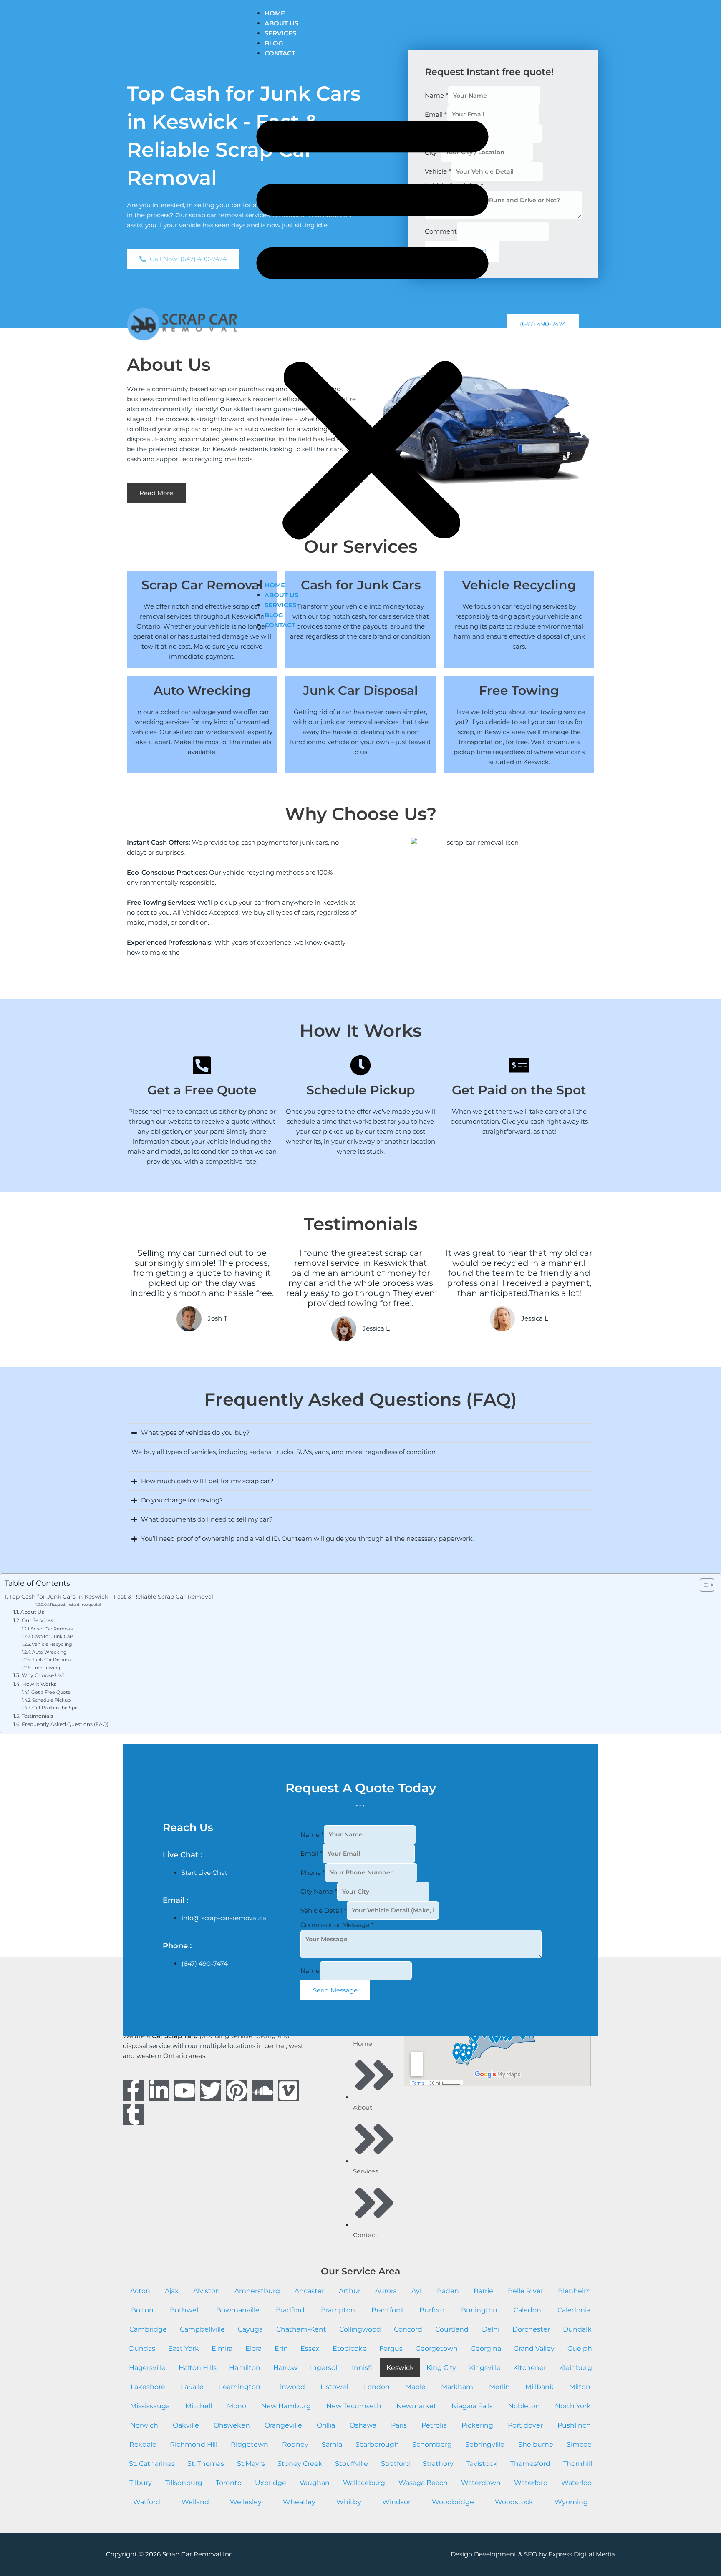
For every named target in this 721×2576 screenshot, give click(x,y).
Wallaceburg (364, 2483)
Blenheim (574, 2291)
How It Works (39, 1684)
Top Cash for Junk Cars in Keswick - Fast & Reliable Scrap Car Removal (111, 1597)
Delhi (491, 2329)
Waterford (531, 2483)
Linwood (291, 2387)
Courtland (452, 2329)
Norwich (144, 2425)
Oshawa (363, 2425)
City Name (319, 1891)
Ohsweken (232, 2425)
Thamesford (530, 2464)
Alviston (207, 2291)
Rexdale (143, 2444)
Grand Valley (534, 2348)
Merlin (499, 2387)
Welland (195, 2502)
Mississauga (150, 2406)
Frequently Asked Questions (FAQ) (65, 1724)
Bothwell (185, 2310)
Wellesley (246, 2502)
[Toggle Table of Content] (703, 1585)
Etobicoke (350, 2348)
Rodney (295, 2444)
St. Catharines (152, 2464)
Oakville (186, 2425)
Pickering (477, 2425)
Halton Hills (198, 2368)
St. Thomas (206, 2464)
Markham (457, 2387)
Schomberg (432, 2444)
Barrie (483, 2291)
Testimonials (37, 1716)
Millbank (539, 2387)
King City (441, 2368)
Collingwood (360, 2329)
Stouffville (352, 2464)
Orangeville (283, 2425)
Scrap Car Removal (52, 1629)
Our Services (37, 1620)
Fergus (391, 2348)
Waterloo (576, 2483)
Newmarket (416, 2406)
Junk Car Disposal (52, 1660)
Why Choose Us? (43, 1675)
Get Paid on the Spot (56, 1708)
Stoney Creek (300, 2464)
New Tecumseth (354, 2406)
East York (184, 2348)
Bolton (142, 2310)
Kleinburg (576, 2368)
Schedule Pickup (51, 1700)
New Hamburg (286, 2406)
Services (280, 33)
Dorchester (531, 2329)
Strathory (438, 2464)
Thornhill (577, 2464)
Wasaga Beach (423, 2483)
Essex (310, 2348)
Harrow (285, 2368)
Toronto (229, 2483)
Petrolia (434, 2425)
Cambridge (148, 2329)
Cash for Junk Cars (53, 1636)
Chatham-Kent (301, 2329)
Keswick (400, 2368)
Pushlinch (574, 2425)
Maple (415, 2387)
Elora (253, 2348)
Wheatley (299, 2502)
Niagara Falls (472, 2406)
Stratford (396, 2464)
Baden (448, 2291)
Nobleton (524, 2406)
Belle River (526, 2291)
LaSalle (192, 2387)
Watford (147, 2502)
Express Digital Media (582, 2554)
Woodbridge (453, 2502)
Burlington (479, 2310)
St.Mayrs (251, 2464)
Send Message (335, 1990)
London (377, 2387)
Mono (237, 2406)
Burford (432, 2310)
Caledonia (574, 2310)
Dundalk (577, 2329)
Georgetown (437, 2348)
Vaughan (315, 2483)
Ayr (417, 2291)
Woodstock (514, 2502)
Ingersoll (324, 2368)
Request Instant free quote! (75, 1604)
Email (311, 1853)
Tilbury (141, 2483)
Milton (580, 2387)
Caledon (527, 2310)
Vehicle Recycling (52, 1644)
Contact (280, 53)
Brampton (338, 2310)
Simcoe (579, 2444)
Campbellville (202, 2329)
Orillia (326, 2425)
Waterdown (481, 2483)
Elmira (222, 2348)
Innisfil (363, 2368)
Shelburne (536, 2444)
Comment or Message (337, 1925)
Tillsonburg (184, 2483)
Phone (313, 1872)
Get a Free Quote (51, 1692)
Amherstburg (257, 2291)
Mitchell (199, 2406)
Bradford (290, 2310)
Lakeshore (148, 2387)
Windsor (396, 2502)
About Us (281, 23)
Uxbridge (271, 2483)
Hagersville (147, 2368)
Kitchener (530, 2368)
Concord (408, 2329)
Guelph (580, 2348)
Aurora (386, 2291)
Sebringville (485, 2444)
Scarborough (377, 2444)
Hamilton (245, 2368)
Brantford (387, 2310)
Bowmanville (238, 2310)
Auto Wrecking (49, 1652)
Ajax (172, 2291)
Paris (399, 2425)
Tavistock (482, 2464)
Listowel (334, 2387)
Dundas (142, 2348)
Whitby (349, 2502)
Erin (281, 2348)
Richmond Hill (194, 2444)
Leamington (240, 2387)
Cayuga (250, 2329)
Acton (140, 2291)
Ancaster (309, 2291)
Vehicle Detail (324, 1910)
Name (312, 1834)
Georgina (486, 2348)
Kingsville (485, 2368)
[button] (372, 324)
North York (573, 2406)
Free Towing (46, 1668)
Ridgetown (250, 2444)
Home (275, 13)
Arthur (350, 2291)
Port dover (525, 2425)
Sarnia (332, 2444)
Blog (274, 43)
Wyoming (571, 2502)
